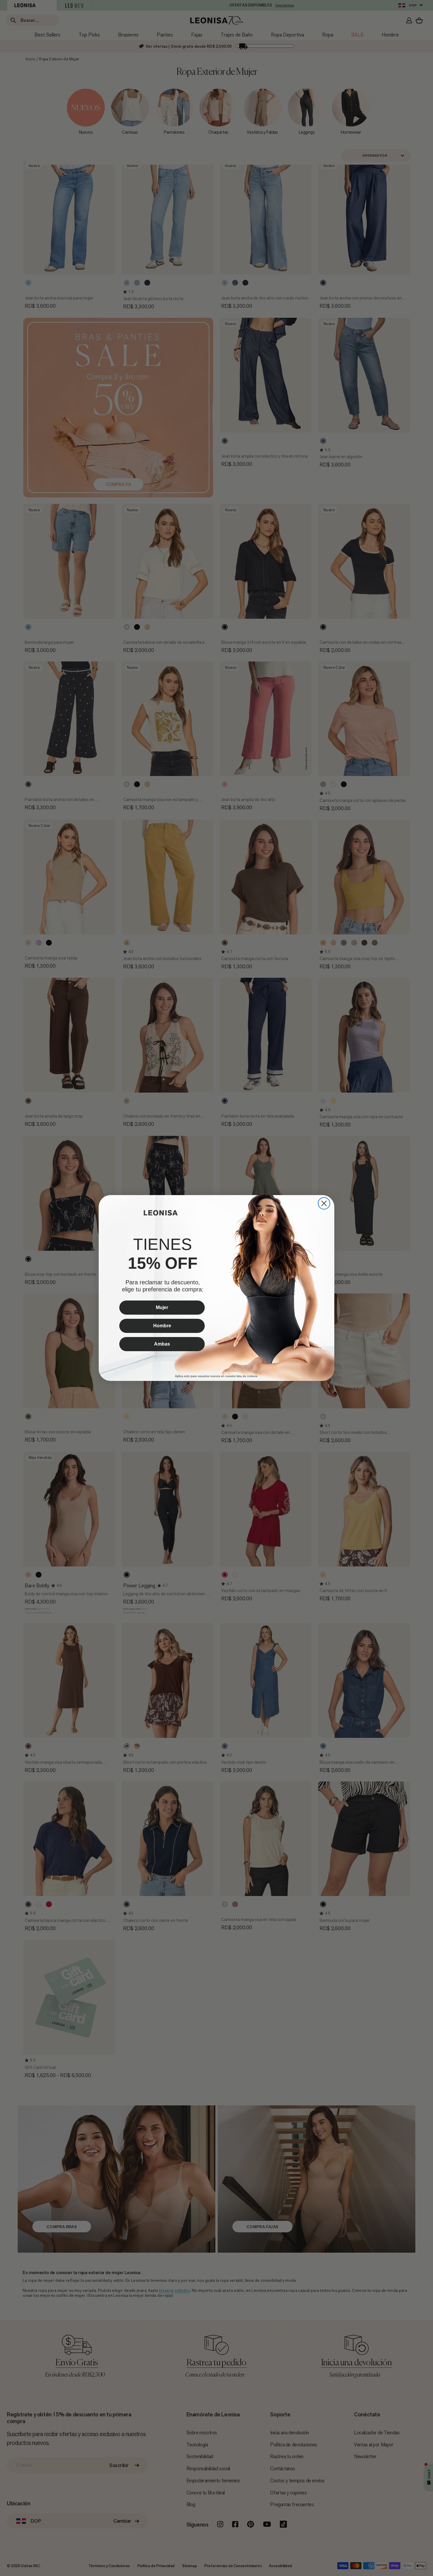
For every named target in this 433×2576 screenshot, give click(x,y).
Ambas (162, 1344)
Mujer (162, 1307)
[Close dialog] (324, 1203)
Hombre (162, 1326)
